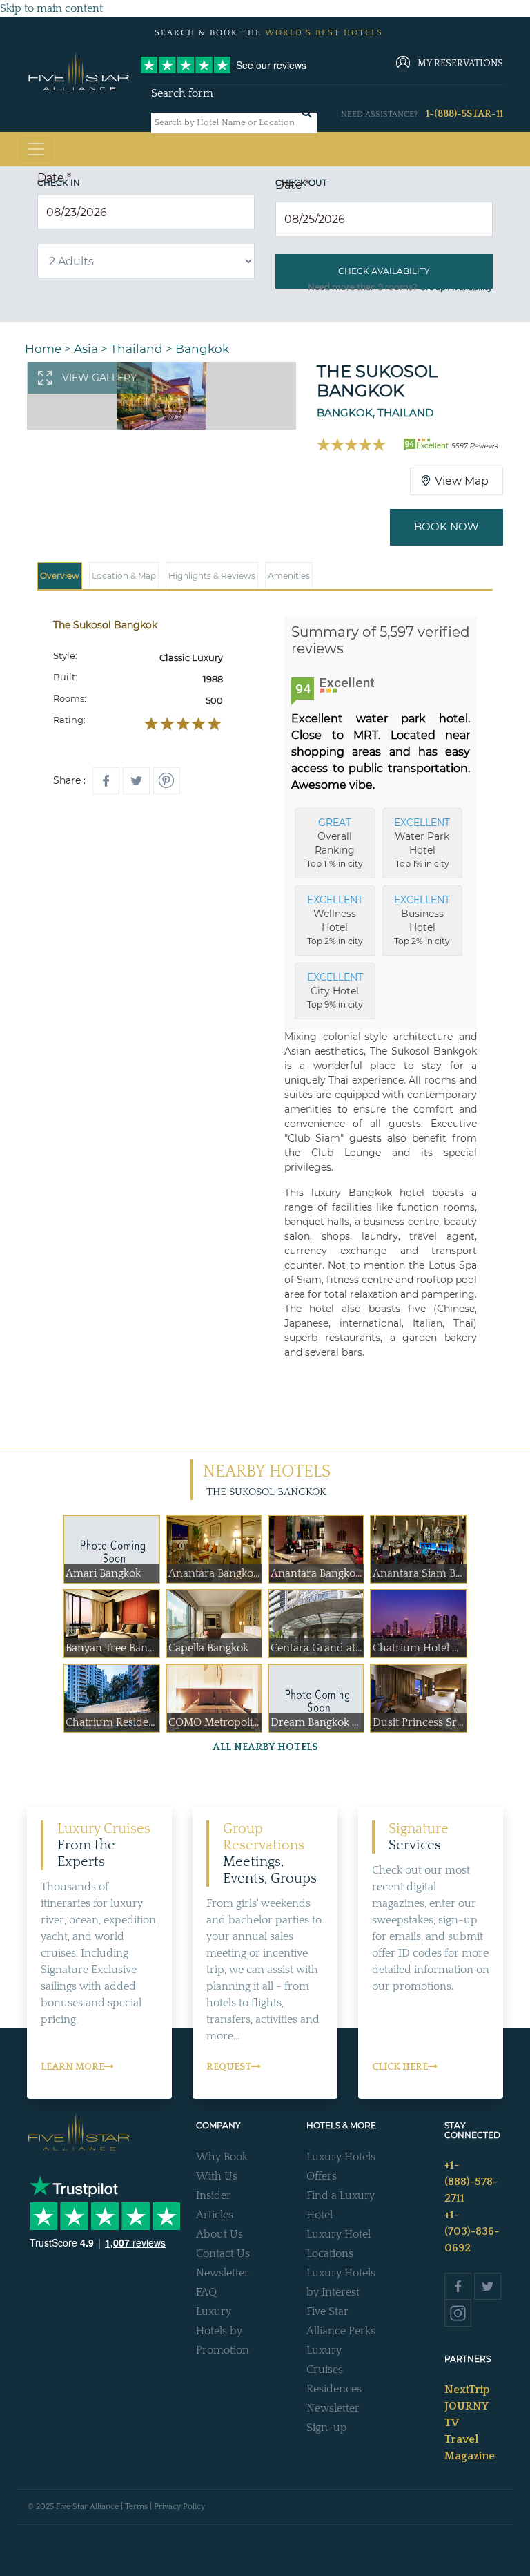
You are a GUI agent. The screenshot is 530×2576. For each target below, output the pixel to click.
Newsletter (223, 2273)
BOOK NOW (446, 527)
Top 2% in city (335, 920)
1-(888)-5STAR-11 (464, 114)
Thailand (137, 349)
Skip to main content (51, 8)
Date (54, 178)
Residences (334, 2389)
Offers (322, 2176)
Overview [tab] (60, 576)
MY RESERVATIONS (460, 64)
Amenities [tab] (289, 576)
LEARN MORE (72, 2067)
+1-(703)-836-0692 (472, 2231)
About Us (219, 2234)
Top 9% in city (335, 990)
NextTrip (467, 2390)
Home (43, 349)
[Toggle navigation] (36, 149)
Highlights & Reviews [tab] (212, 576)
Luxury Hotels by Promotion (223, 2331)
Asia (86, 349)
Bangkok (202, 349)
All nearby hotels (265, 1747)
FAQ (206, 2292)
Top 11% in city (335, 843)
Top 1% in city (422, 843)
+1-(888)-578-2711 (471, 2182)
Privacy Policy (179, 2507)
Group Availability (456, 287)
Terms (136, 2507)
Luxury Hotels (341, 2157)
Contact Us (223, 2253)
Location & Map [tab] (124, 576)
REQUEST (229, 2067)
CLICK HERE (400, 2067)
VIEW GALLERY (99, 378)
